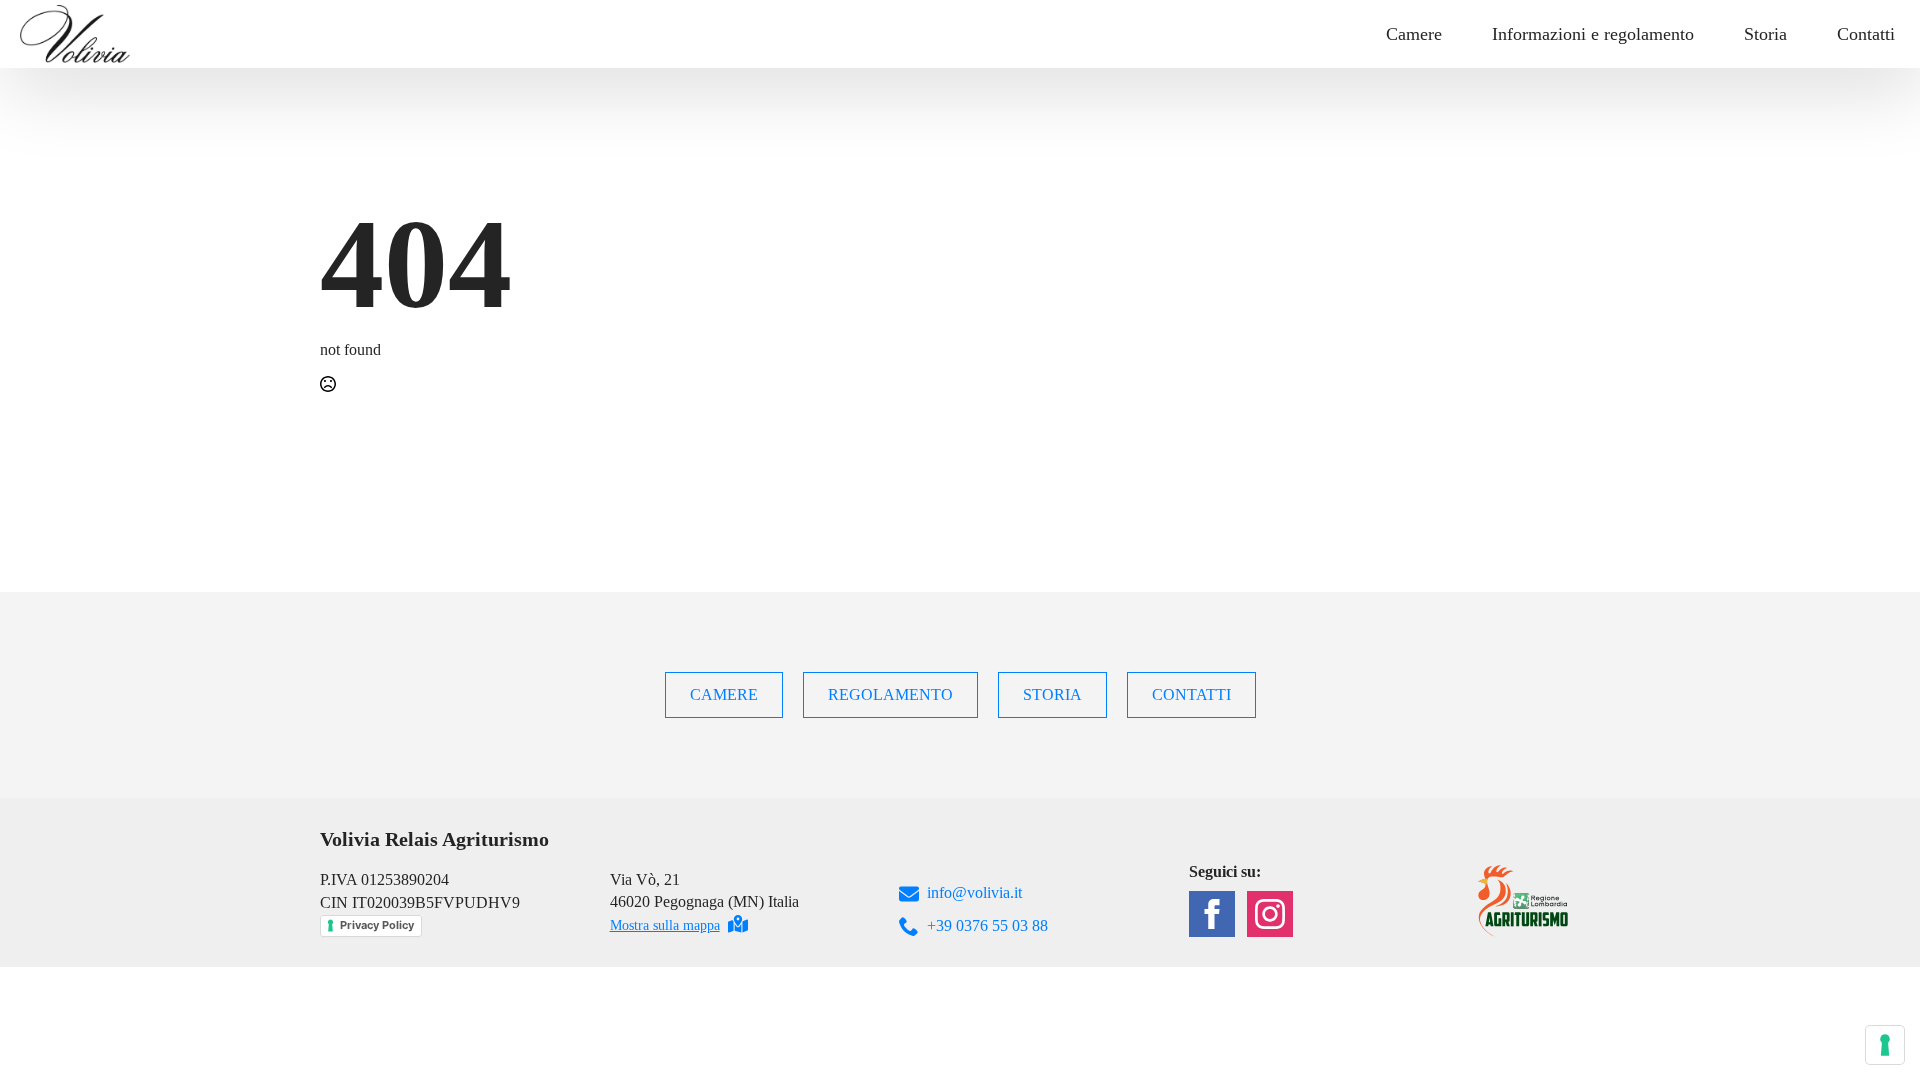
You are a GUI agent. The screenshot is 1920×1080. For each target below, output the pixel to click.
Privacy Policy (377, 925)
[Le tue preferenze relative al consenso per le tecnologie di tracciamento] (1885, 1045)
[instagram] (1270, 914)
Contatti (1866, 34)
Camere (1414, 34)
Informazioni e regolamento (1593, 34)
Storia (1765, 34)
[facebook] (1212, 914)
